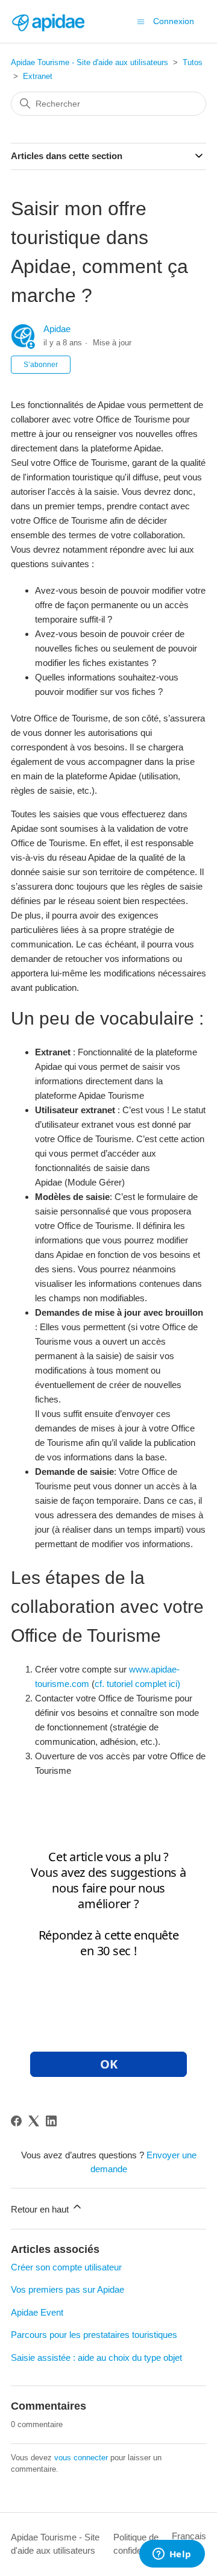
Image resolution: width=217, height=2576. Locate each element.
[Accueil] (48, 21)
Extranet (38, 76)
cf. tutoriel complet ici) (137, 1684)
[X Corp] (34, 2121)
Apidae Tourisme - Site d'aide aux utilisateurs (90, 62)
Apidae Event (37, 2312)
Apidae (57, 329)
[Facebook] (16, 2121)
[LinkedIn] (51, 2121)
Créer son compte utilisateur (66, 2267)
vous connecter (81, 2458)
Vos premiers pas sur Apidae (68, 2289)
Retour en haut (41, 2209)
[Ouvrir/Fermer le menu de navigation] (141, 21)
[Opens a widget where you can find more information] (172, 2555)
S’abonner (41, 365)
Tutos (193, 62)
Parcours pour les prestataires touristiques (94, 2335)
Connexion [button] (174, 21)
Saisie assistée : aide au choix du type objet (96, 2358)
